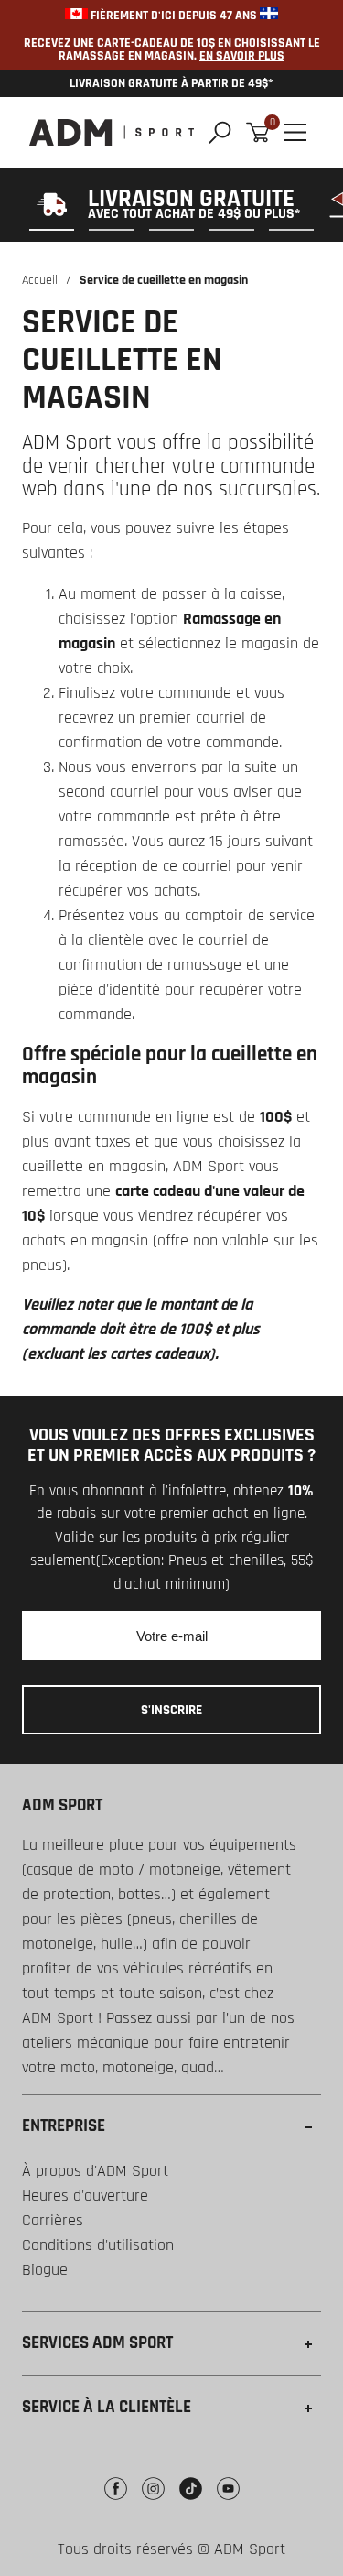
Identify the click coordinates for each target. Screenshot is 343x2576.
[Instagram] (153, 2502)
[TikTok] (191, 2502)
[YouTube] (228, 2502)
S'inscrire (171, 1710)
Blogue (45, 2270)
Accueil (40, 280)
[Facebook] (116, 2502)
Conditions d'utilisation (98, 2245)
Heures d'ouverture (85, 2196)
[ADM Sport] (112, 132)
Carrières (53, 2220)
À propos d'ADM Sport (95, 2171)
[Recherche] (220, 132)
